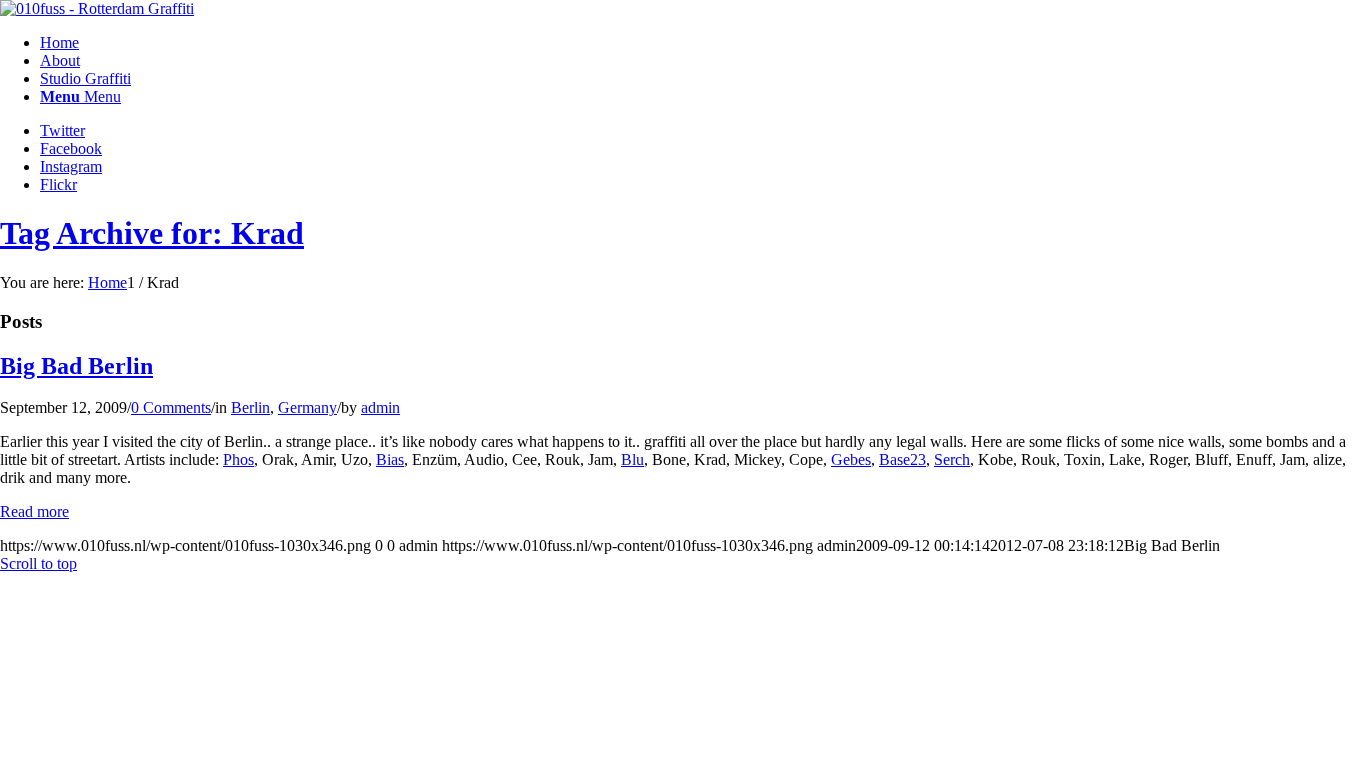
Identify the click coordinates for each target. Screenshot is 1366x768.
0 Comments (171, 407)
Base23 (902, 459)
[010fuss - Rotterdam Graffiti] (97, 8)
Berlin (250, 407)
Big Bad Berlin (76, 366)
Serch (952, 459)
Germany (307, 407)
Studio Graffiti (85, 78)
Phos (238, 459)
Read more (34, 511)
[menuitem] (703, 97)
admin (380, 407)
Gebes (851, 459)
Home (59, 42)
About (60, 60)
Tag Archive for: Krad (152, 233)
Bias (390, 459)
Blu (632, 459)
